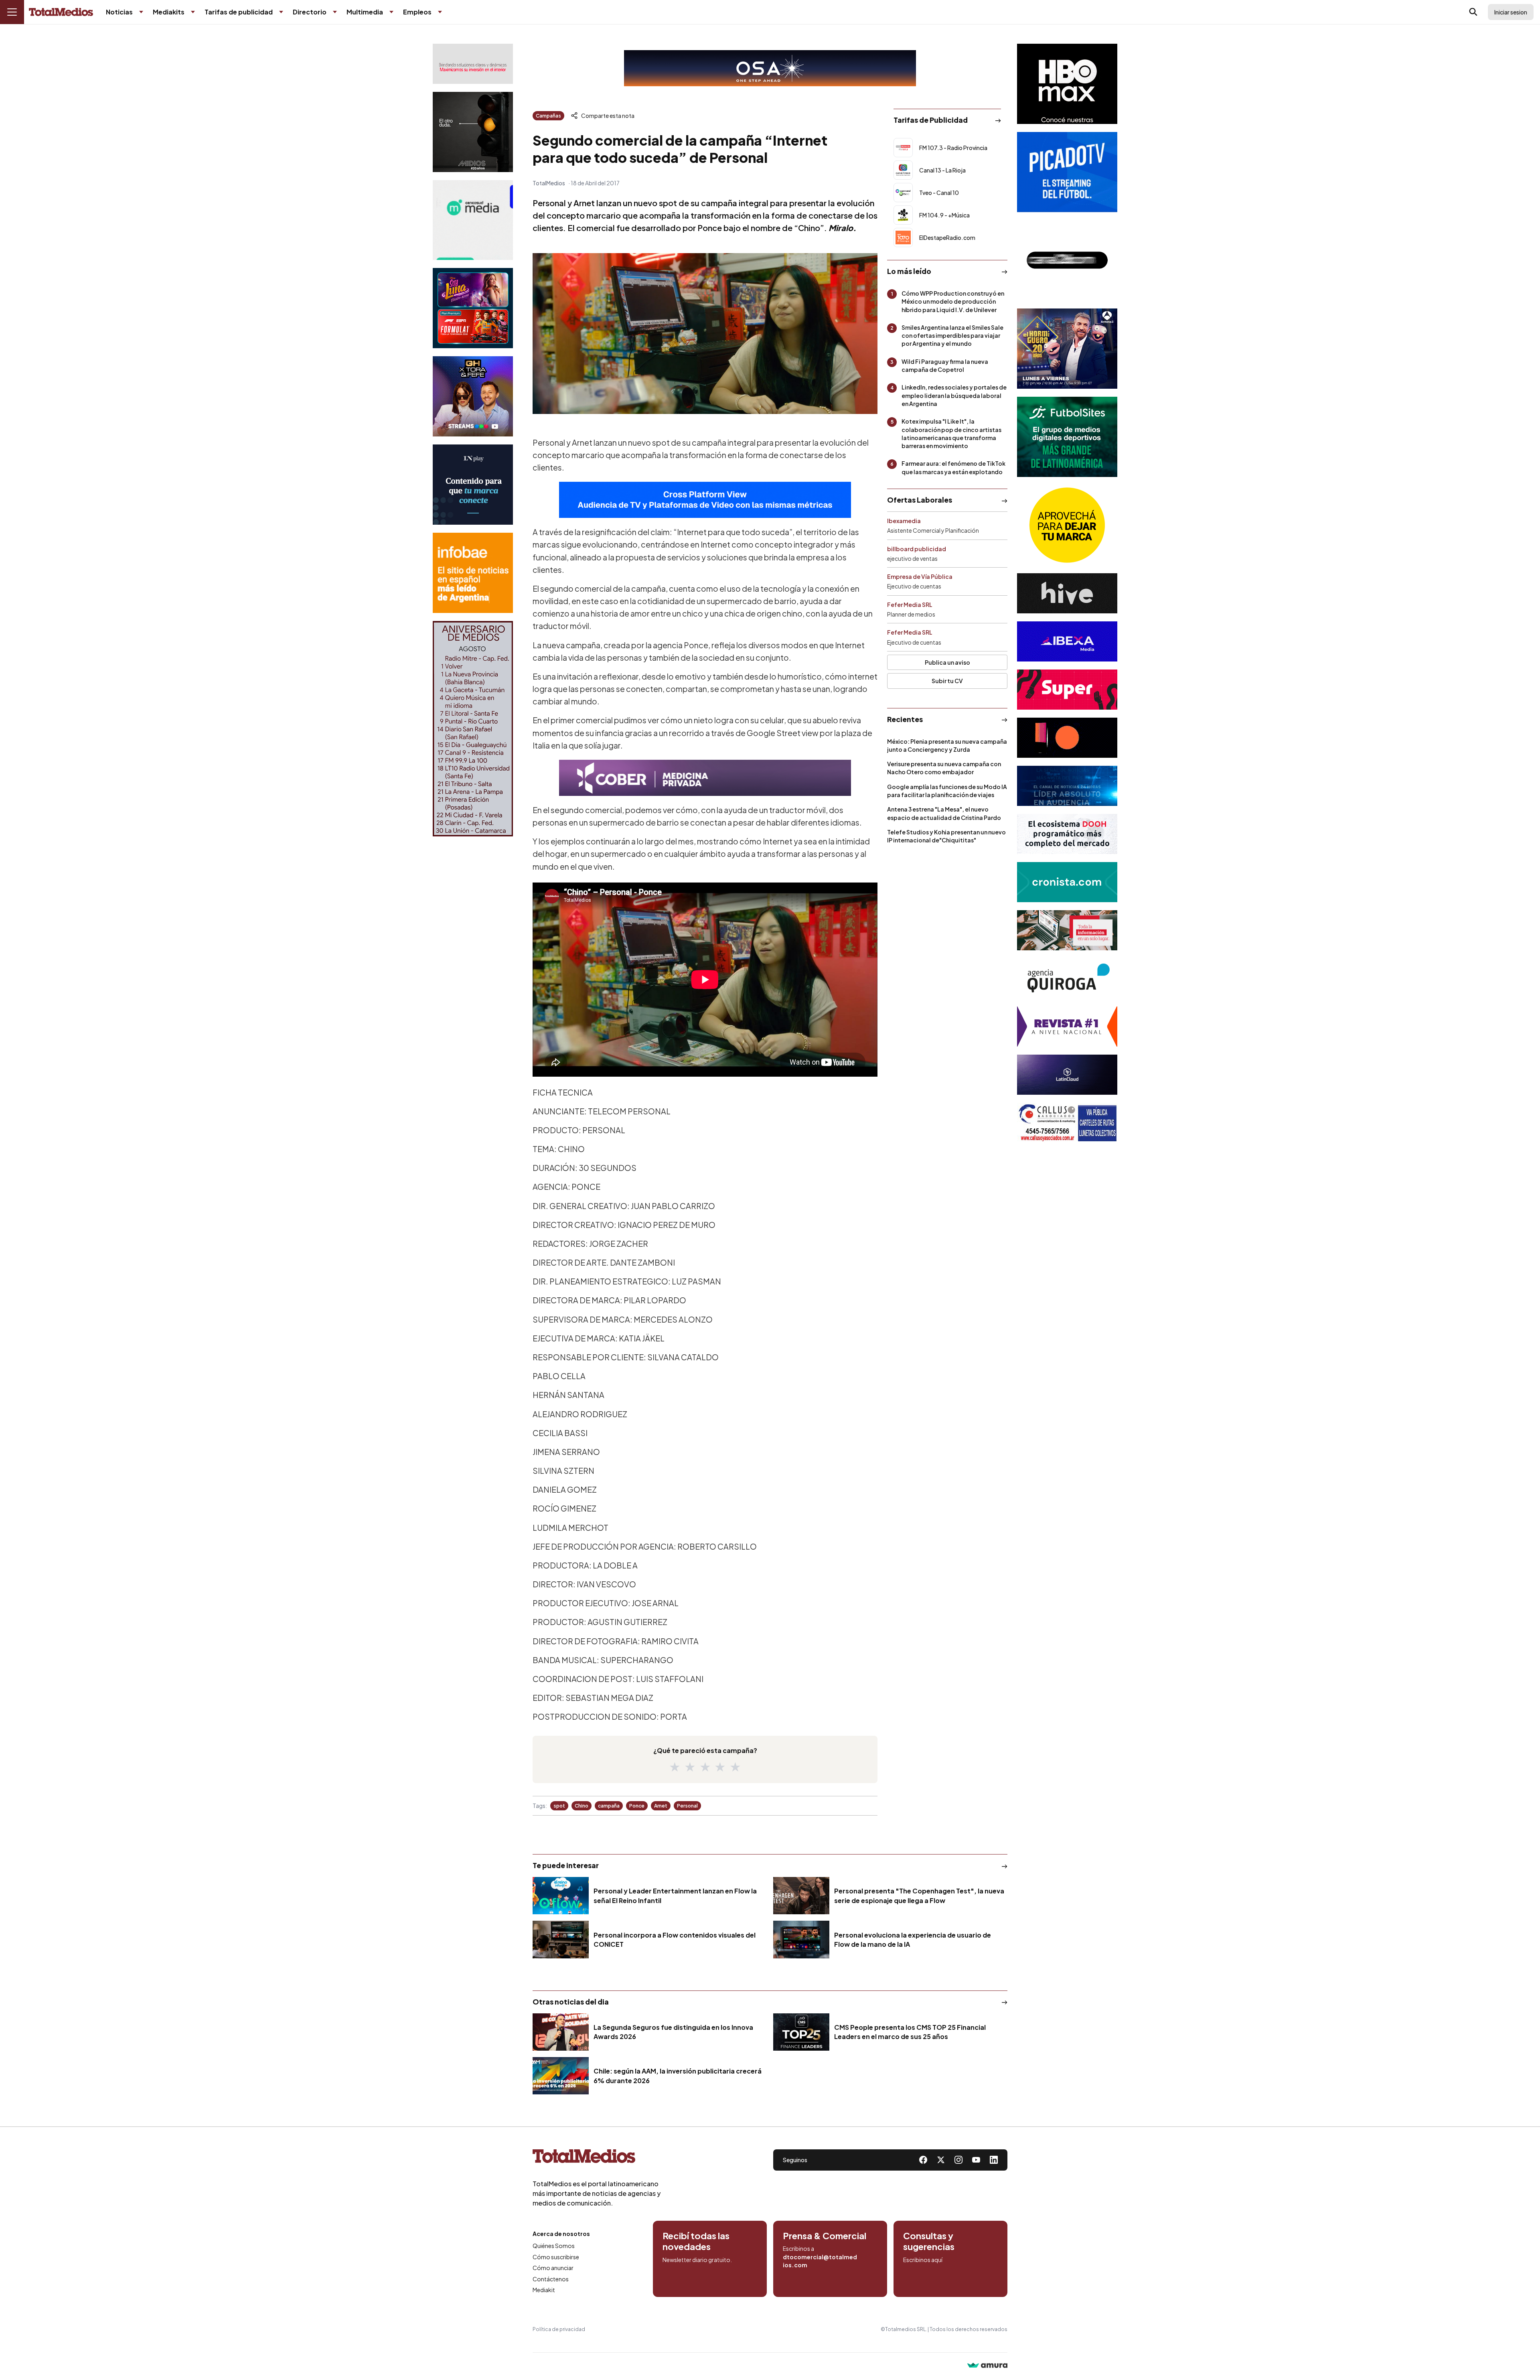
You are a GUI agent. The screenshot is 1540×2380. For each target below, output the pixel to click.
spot (559, 1806)
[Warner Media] (1067, 84)
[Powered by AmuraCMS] (987, 2366)
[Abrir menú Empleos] (440, 12)
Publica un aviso (947, 662)
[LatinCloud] (1067, 1075)
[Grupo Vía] (1067, 738)
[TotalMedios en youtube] (976, 2160)
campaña (609, 1806)
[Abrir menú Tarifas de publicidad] (281, 12)
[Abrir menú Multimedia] (391, 12)
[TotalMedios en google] (958, 2160)
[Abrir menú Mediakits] (193, 12)
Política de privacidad (559, 2329)
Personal (687, 1806)
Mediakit (544, 2290)
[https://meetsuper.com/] (1067, 690)
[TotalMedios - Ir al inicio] (61, 12)
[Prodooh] (1067, 834)
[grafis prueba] (473, 64)
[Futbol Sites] (1067, 437)
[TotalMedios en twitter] (941, 2160)
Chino (582, 1806)
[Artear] (1067, 786)
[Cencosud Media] (473, 220)
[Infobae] (473, 573)
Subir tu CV (947, 681)
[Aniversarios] (473, 729)
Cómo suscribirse (556, 2257)
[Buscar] (1473, 12)
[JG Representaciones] (1067, 525)
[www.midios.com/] (473, 132)
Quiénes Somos (554, 2246)
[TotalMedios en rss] (994, 2160)
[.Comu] (1067, 172)
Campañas (548, 116)
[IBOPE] (705, 500)
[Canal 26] (1067, 260)
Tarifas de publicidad (239, 12)
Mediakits (169, 12)
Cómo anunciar (553, 2268)
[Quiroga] (1067, 978)
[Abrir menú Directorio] (335, 12)
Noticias (119, 12)
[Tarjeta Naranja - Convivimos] (1067, 1027)
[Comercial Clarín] (1067, 930)
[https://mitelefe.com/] (473, 396)
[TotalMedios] (597, 2158)
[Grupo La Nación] (473, 485)
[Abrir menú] (12, 12)
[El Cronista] (1067, 882)
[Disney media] (473, 308)
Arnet (661, 1806)
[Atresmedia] (1067, 349)
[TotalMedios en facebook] (923, 2160)
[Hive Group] (1067, 593)
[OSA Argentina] (770, 68)
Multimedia (365, 12)
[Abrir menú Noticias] (141, 12)
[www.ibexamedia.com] (1067, 641)
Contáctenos (551, 2279)
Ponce (637, 1806)
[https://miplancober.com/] (705, 778)
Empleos (417, 12)
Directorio (310, 12)
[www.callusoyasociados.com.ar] (1067, 1123)
